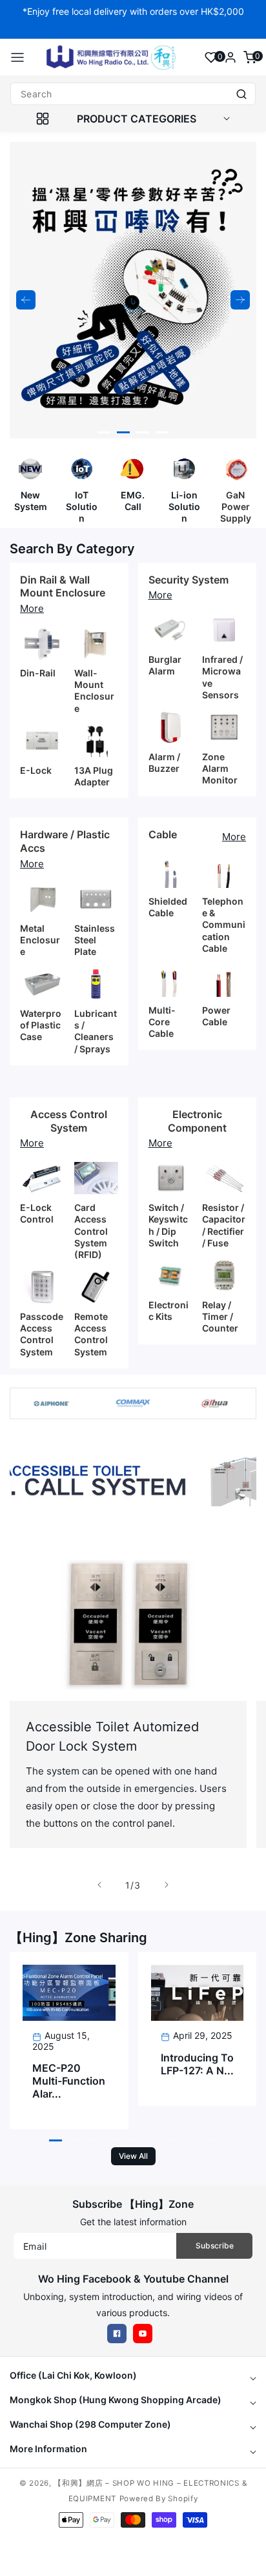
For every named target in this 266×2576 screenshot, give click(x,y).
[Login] (230, 57)
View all (133, 2156)
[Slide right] (167, 1885)
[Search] (241, 94)
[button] (17, 57)
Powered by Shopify (159, 2499)
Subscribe (215, 2246)
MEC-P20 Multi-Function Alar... (69, 2081)
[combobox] (133, 94)
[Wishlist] (211, 57)
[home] (132, 2560)
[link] (133, 1480)
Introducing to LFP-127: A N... (197, 2064)
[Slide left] (99, 1885)
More (32, 608)
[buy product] (30, 469)
